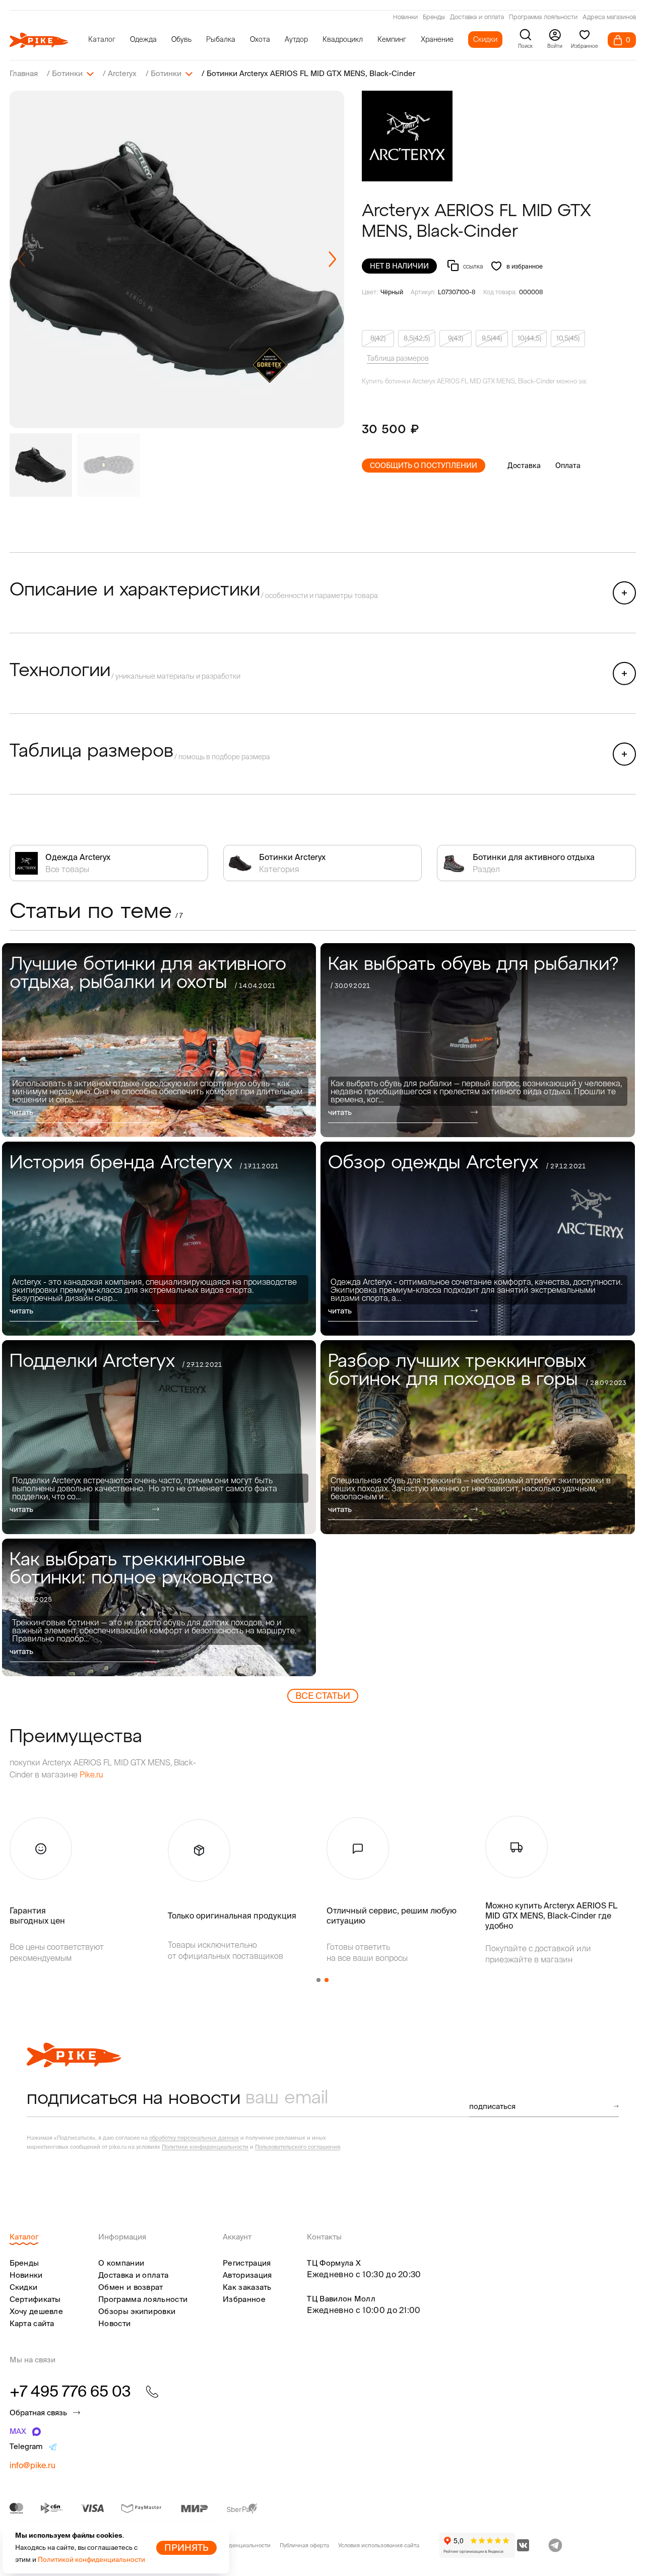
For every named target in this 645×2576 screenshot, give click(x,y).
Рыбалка (221, 39)
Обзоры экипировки (137, 2311)
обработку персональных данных (194, 2138)
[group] (177, 259)
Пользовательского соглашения (298, 2147)
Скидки (485, 39)
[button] (332, 259)
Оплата (568, 466)
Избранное (244, 2299)
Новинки (405, 18)
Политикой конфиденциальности (91, 2560)
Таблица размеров (398, 358)
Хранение (437, 39)
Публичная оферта (304, 2545)
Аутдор (296, 39)
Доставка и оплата (477, 18)
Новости (114, 2323)
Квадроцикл (343, 39)
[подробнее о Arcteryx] (407, 136)
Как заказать (247, 2287)
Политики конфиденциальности (205, 2147)
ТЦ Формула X (334, 2263)
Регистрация (247, 2263)
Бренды (434, 18)
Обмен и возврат (131, 2287)
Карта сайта (32, 2323)
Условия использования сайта (379, 2545)
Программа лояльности (543, 18)
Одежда (143, 39)
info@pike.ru (33, 2465)
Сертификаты (35, 2299)
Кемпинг (392, 39)
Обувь (181, 39)
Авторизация (247, 2275)
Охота (260, 39)
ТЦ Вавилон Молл (341, 2299)
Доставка (524, 466)
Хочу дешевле (37, 2311)
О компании (121, 2263)
